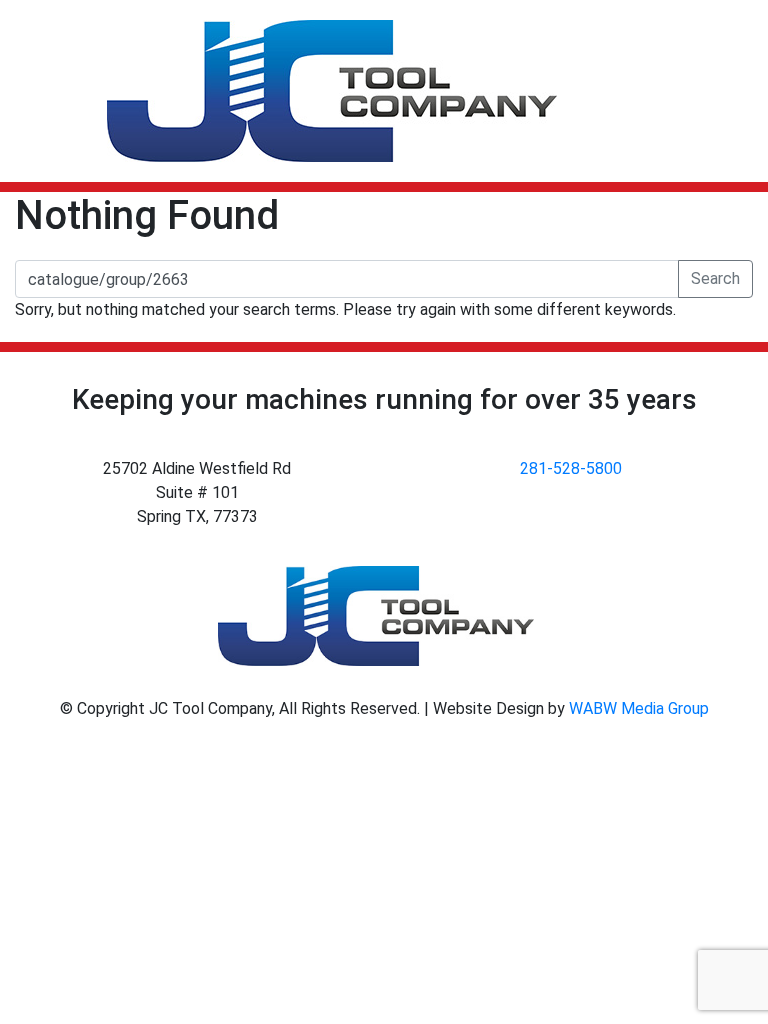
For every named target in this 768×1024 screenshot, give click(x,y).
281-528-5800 (571, 468)
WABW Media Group (639, 708)
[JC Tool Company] (332, 91)
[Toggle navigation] (724, 91)
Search (715, 278)
